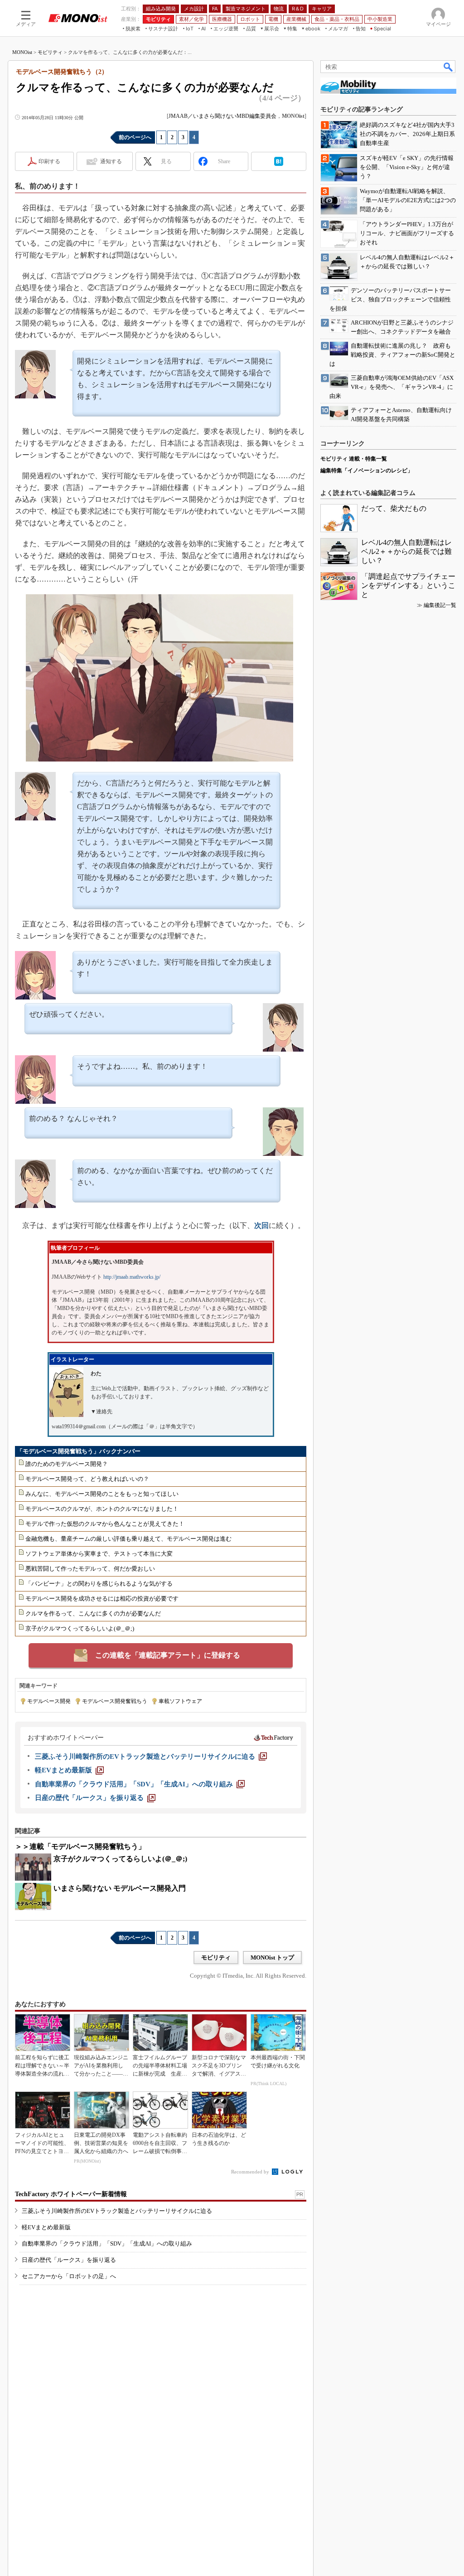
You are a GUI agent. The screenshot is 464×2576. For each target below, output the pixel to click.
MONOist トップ (272, 1957)
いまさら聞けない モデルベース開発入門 (120, 1888)
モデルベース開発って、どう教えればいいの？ (87, 1479)
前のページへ (135, 137)
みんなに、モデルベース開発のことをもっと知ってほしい (102, 1494)
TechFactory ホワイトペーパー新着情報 (71, 2194)
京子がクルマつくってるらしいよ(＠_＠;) (80, 1628)
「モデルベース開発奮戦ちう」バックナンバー (79, 1451)
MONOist (22, 52)
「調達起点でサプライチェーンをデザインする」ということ (408, 585)
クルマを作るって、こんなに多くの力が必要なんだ (93, 1613)
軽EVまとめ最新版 (46, 2227)
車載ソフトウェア (180, 1701)
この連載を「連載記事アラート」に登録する (168, 1655)
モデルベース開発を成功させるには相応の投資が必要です (102, 1598)
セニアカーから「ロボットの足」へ (69, 2276)
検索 (449, 67)
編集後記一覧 (440, 605)
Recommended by (251, 2172)
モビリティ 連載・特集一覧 (354, 459)
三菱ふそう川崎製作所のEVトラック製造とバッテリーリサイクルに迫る (117, 2211)
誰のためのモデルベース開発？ (67, 1464)
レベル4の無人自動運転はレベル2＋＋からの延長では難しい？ (406, 551)
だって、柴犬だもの (394, 508)
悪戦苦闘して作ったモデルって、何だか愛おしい (90, 1569)
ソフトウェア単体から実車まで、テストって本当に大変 (99, 1554)
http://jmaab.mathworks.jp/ (132, 1277)
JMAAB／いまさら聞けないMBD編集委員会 (222, 116)
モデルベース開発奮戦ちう (115, 1701)
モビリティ (50, 52)
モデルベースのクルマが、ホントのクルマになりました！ (102, 1509)
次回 (261, 1225)
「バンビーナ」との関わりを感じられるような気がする (99, 1584)
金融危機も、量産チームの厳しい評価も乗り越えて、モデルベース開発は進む (128, 1539)
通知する (111, 161)
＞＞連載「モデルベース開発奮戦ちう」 (80, 1846)
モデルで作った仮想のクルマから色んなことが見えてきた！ (105, 1524)
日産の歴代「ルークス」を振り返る (69, 2260)
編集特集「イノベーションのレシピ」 (367, 471)
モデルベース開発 (49, 1701)
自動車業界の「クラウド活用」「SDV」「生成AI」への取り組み (107, 2244)
